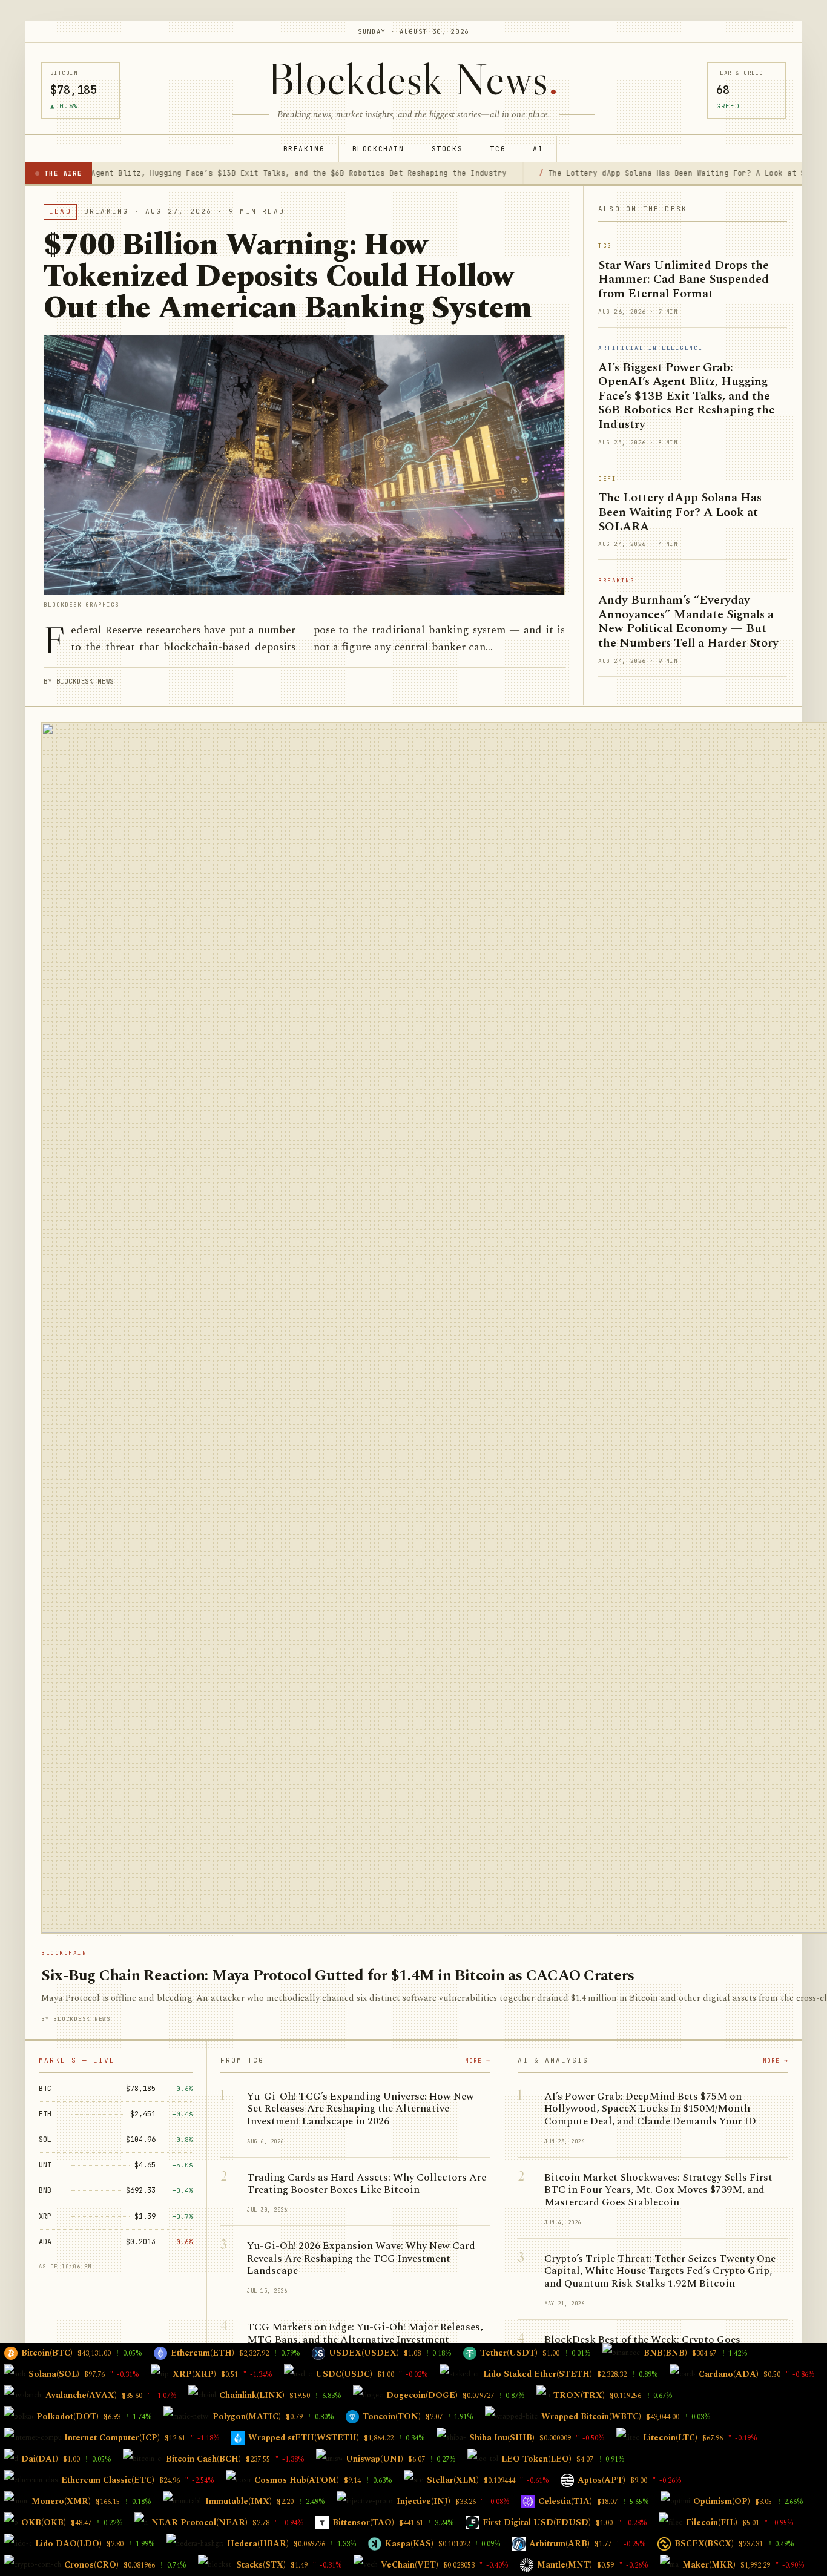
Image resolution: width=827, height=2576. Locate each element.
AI (538, 149)
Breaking (304, 149)
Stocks (447, 149)
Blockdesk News (413, 79)
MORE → (478, 2060)
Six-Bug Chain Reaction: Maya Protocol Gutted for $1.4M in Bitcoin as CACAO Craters (338, 1976)
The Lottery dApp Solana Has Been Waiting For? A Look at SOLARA (585, 173)
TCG (498, 149)
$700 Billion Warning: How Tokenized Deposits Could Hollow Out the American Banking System (288, 277)
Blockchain (378, 149)
